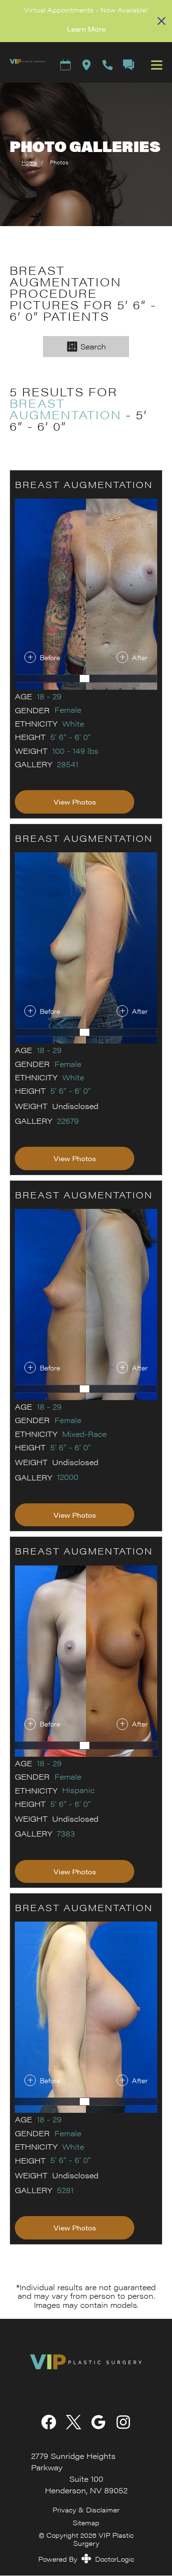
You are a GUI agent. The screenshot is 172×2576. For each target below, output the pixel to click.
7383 (66, 1834)
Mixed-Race (84, 1434)
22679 (68, 1121)
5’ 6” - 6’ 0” (70, 737)
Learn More (86, 29)
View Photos (75, 802)
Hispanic (78, 1790)
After (140, 657)
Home (29, 162)
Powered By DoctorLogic (86, 2559)
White (73, 724)
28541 (68, 764)
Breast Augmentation (65, 409)
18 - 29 (49, 696)
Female (68, 710)
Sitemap (86, 2522)
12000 (68, 1477)
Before (50, 657)
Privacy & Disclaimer (86, 2510)
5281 (65, 2190)
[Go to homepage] (23, 65)
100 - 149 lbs (75, 751)
